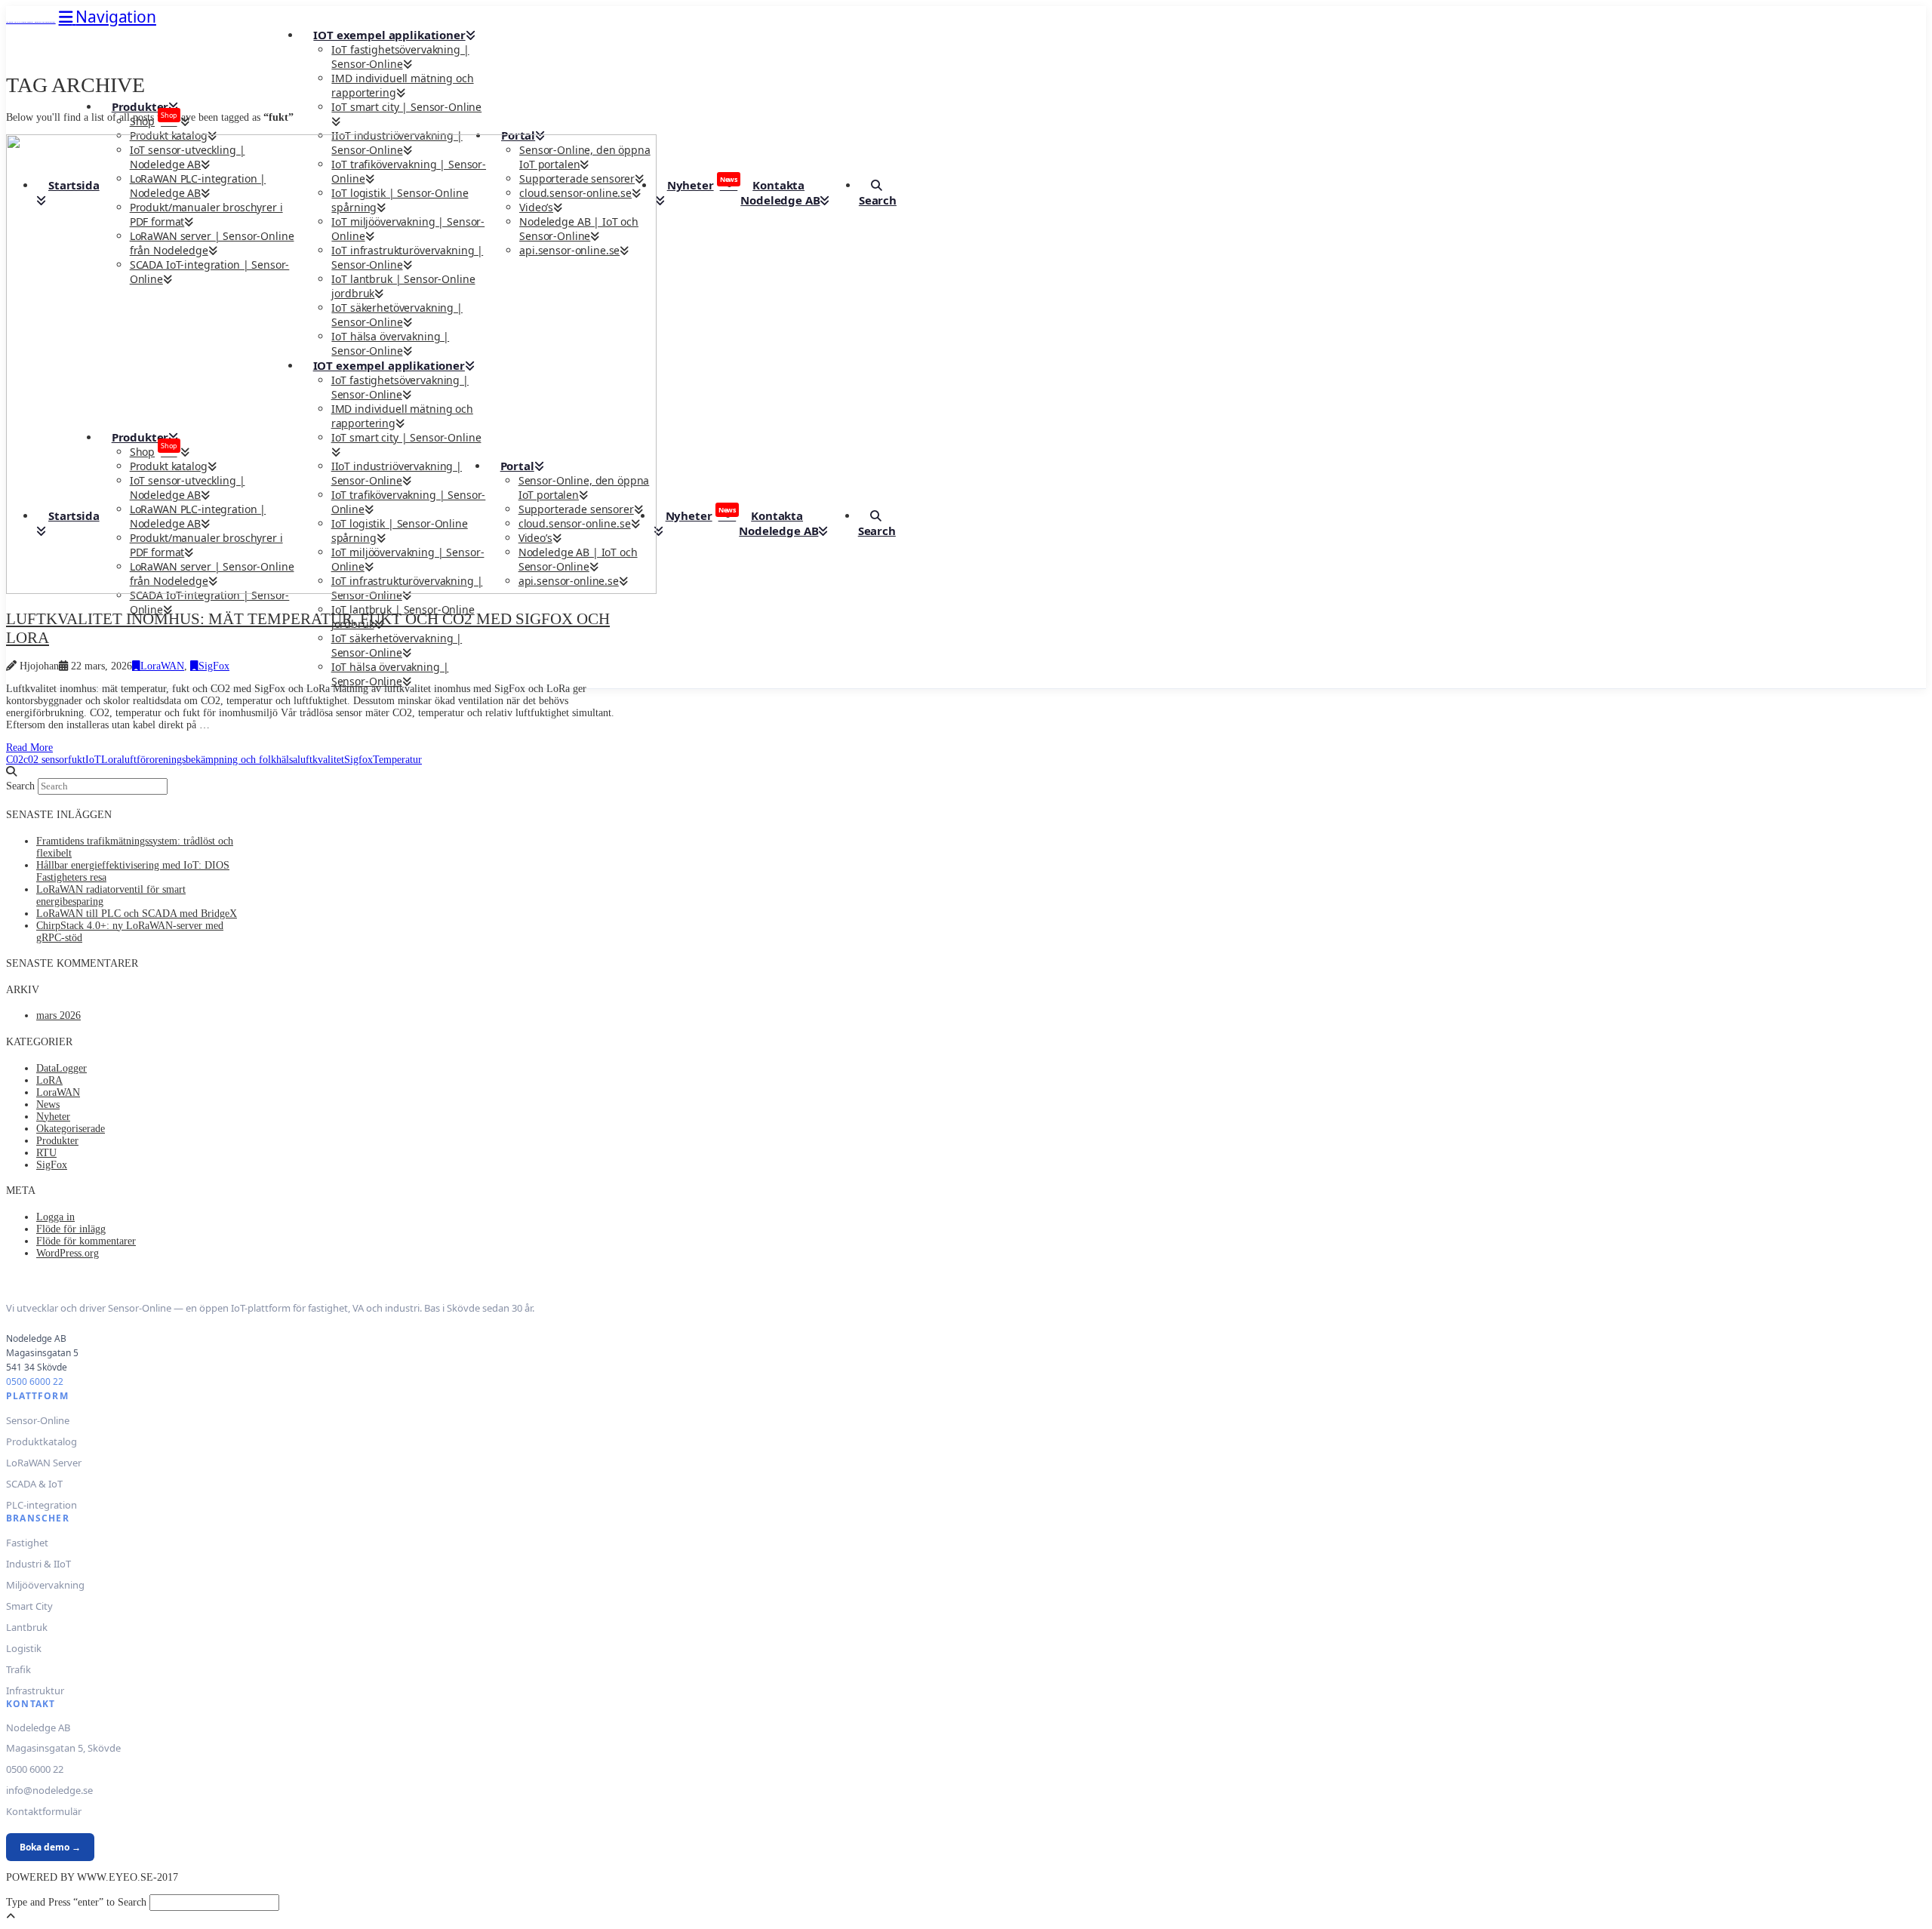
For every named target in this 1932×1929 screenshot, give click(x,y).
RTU (46, 1153)
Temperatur (397, 760)
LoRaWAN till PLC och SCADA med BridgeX (137, 914)
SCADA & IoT (34, 1484)
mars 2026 (58, 1015)
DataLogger (62, 1068)
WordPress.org (68, 1253)
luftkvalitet (321, 760)
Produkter (57, 1141)
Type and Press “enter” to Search (76, 1902)
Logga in (55, 1217)
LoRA (49, 1080)
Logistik (24, 1648)
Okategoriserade (71, 1129)
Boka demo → (50, 1847)
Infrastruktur (35, 1691)
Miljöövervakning (45, 1585)
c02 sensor (46, 760)
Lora (111, 760)
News (48, 1104)
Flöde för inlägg (71, 1229)
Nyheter (53, 1117)
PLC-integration (42, 1505)
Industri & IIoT (38, 1564)
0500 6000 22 (35, 1381)
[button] (108, 17)
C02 (15, 760)
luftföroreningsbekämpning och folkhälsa (209, 760)
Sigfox (358, 760)
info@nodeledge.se (49, 1790)
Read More (29, 748)
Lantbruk (27, 1627)
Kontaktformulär (44, 1811)
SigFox (214, 666)
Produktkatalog (42, 1441)
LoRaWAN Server (44, 1463)
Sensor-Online (38, 1420)
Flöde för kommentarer (86, 1241)
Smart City (29, 1606)
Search (20, 786)
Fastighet (27, 1543)
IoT (93, 760)
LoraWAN (162, 666)
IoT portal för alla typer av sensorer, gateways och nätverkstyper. (31, 22)
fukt (77, 760)
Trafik (18, 1669)
